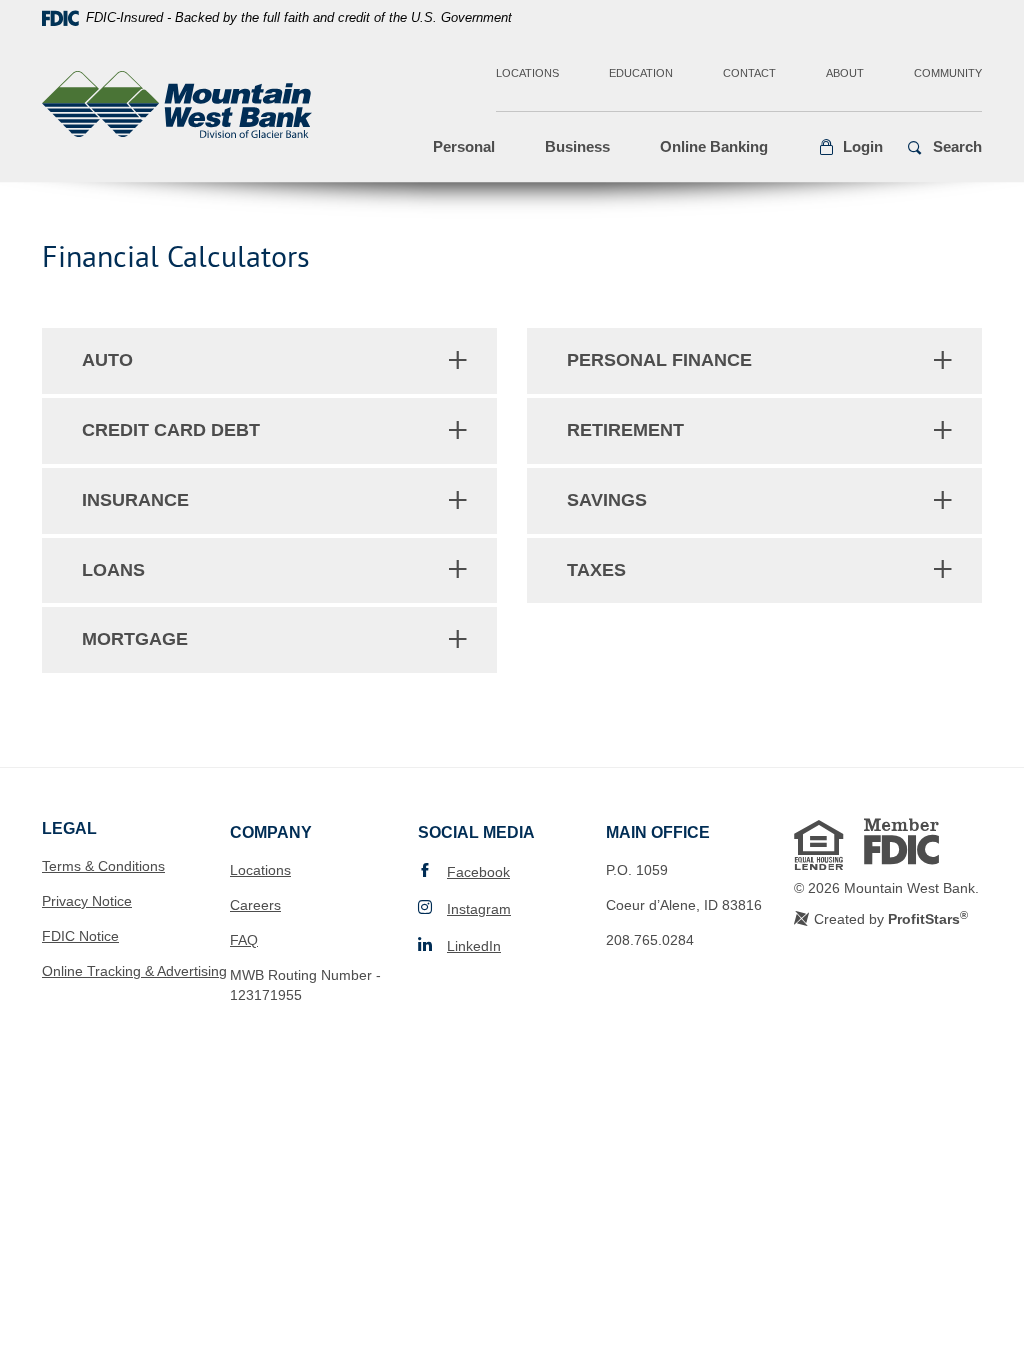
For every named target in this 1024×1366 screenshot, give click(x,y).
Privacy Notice (87, 901)
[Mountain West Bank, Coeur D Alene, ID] (177, 108)
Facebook (478, 872)
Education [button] (641, 73)
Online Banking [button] (714, 146)
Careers (255, 905)
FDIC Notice (80, 936)
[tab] (269, 361)
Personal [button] (464, 146)
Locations (527, 73)
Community (948, 73)
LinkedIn (474, 946)
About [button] (845, 73)
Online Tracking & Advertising (134, 971)
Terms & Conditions (103, 866)
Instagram (479, 909)
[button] (850, 147)
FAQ (244, 940)
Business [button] (577, 146)
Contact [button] (749, 73)
